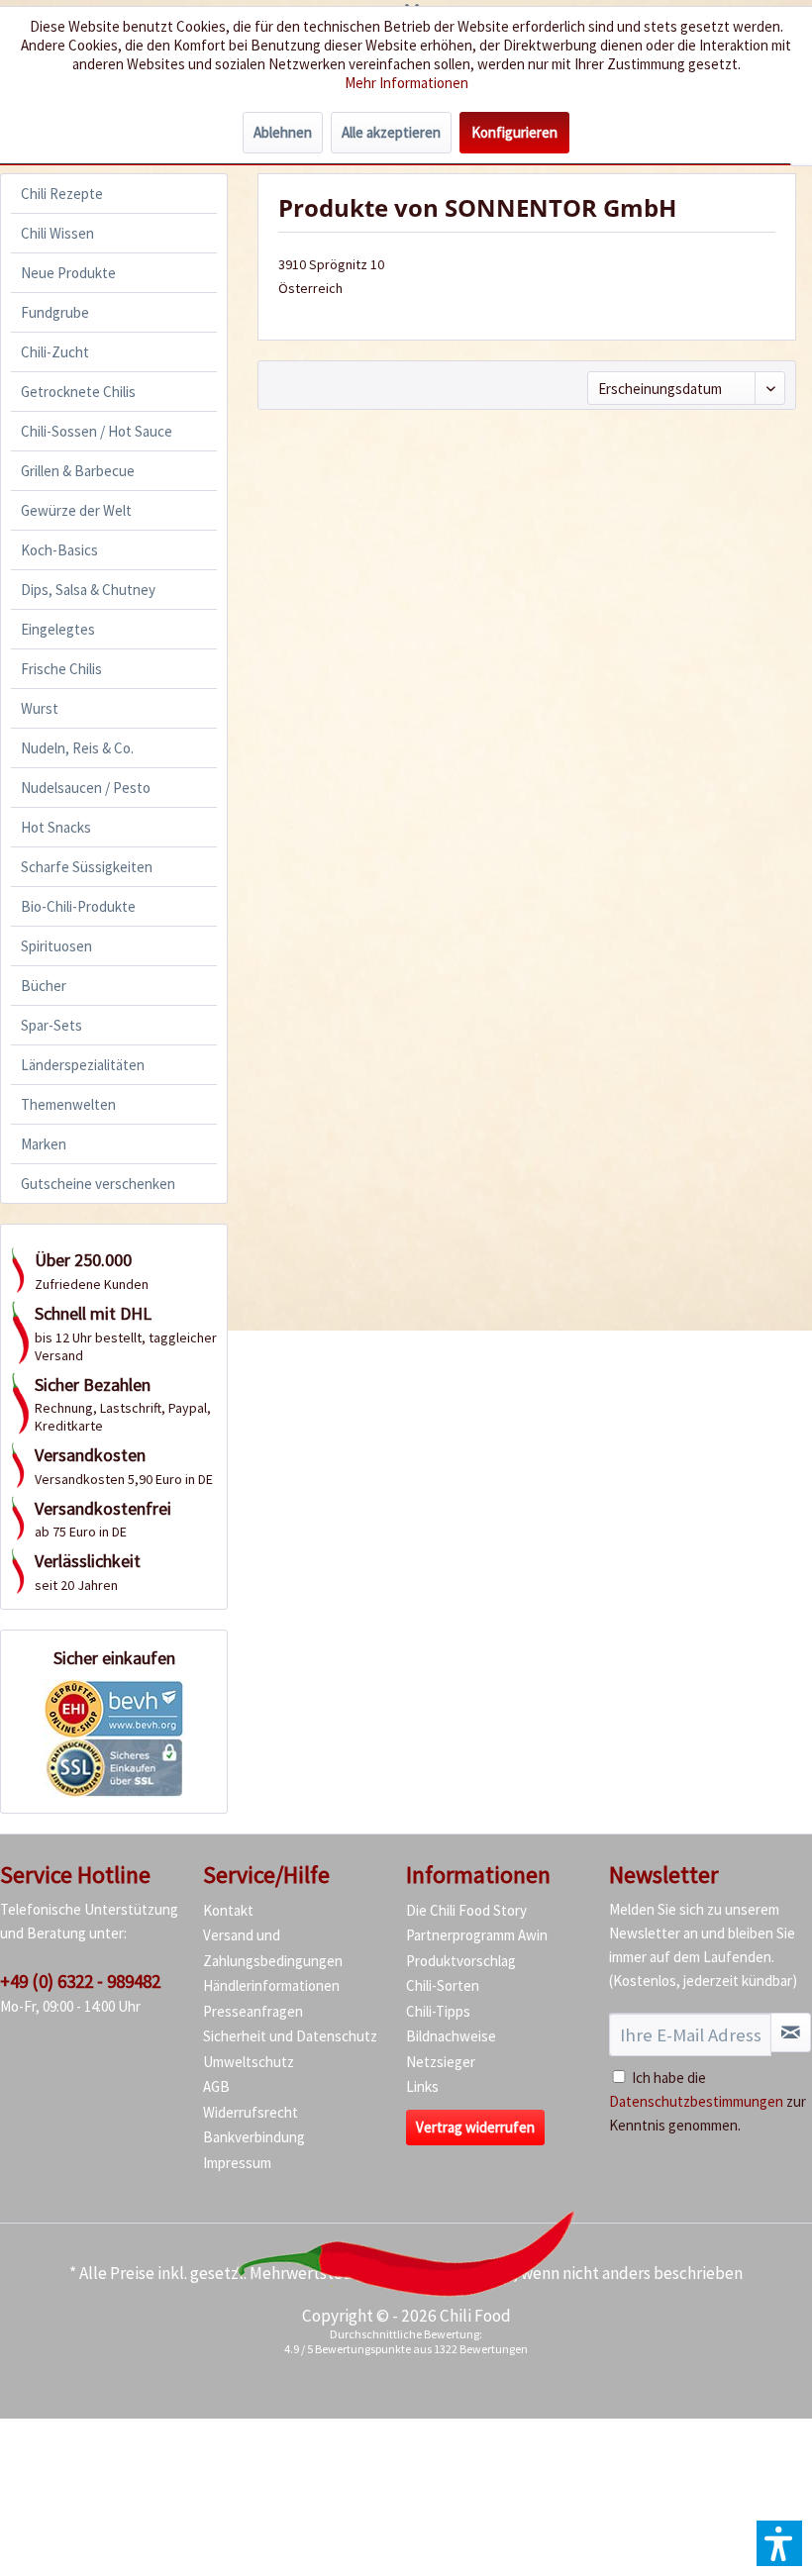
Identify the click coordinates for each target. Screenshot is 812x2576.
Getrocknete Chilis (78, 392)
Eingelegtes (58, 629)
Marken (44, 1144)
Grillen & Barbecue (78, 471)
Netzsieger (441, 2062)
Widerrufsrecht (251, 2112)
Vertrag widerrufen (475, 2127)
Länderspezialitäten (83, 1065)
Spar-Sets (51, 1025)
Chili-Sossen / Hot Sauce (97, 431)
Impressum (237, 2163)
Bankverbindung (254, 2137)
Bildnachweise (451, 2036)
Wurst (40, 708)
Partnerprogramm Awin (477, 1935)
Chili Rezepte (62, 194)
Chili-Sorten (443, 1985)
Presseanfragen (253, 2011)
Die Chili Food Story (466, 1910)
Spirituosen (56, 946)
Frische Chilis (61, 669)
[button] (779, 2543)
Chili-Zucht (55, 352)
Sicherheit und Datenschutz (290, 2036)
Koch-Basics (59, 550)
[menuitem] (114, 194)
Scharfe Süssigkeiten (87, 867)
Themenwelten (68, 1104)
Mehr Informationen (406, 83)
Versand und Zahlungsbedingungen (273, 1948)
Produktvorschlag (461, 1961)
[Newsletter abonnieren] (791, 2032)
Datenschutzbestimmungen (696, 2101)
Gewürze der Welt (76, 510)
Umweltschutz (249, 2062)
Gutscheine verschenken (98, 1184)
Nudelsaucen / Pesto (86, 788)
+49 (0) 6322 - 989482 (80, 1981)
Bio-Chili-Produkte (78, 906)
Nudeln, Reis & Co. (77, 748)
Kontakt (228, 1910)
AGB (216, 2086)
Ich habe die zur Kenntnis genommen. (708, 2101)
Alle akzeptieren (391, 132)
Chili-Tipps (438, 2011)
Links (422, 2086)
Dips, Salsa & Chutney (88, 590)
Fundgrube (55, 312)
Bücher (44, 986)
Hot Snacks (56, 827)
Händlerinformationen (271, 1985)
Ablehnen (283, 132)
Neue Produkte (68, 273)
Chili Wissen (57, 233)
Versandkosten (459, 2273)
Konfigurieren (514, 132)
